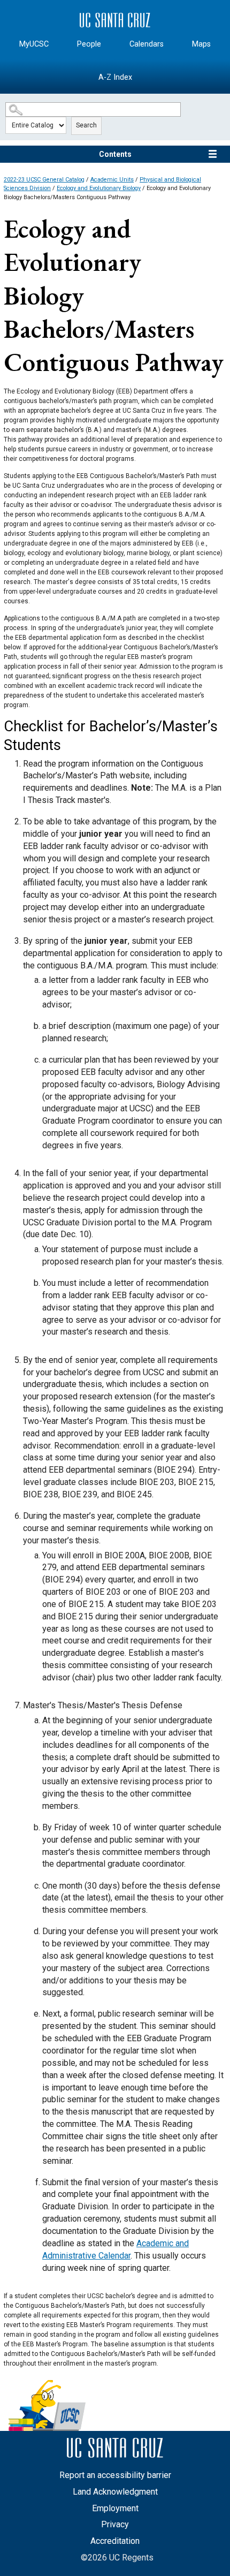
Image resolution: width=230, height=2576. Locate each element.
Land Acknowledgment (115, 2492)
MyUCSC (34, 44)
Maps (201, 44)
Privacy (115, 2524)
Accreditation (115, 2541)
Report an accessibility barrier (115, 2475)
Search (86, 125)
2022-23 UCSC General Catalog (44, 180)
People (89, 44)
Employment (115, 2508)
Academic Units (112, 180)
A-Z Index (115, 77)
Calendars (147, 44)
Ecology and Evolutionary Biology (99, 188)
